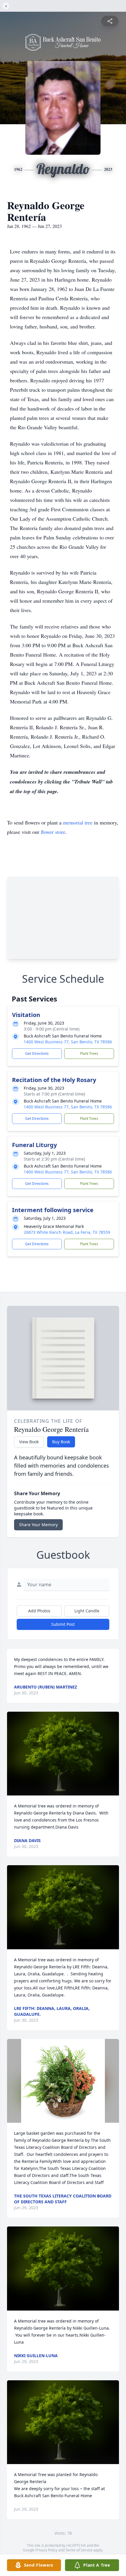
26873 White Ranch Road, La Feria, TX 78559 (67, 1232)
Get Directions (37, 1053)
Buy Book (61, 1442)
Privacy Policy (46, 2550)
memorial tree (78, 822)
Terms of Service (79, 2550)
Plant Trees (89, 1053)
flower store (53, 832)
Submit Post (63, 1624)
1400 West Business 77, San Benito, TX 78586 (68, 1042)
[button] (63, 1754)
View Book (29, 1442)
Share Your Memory (38, 1525)
